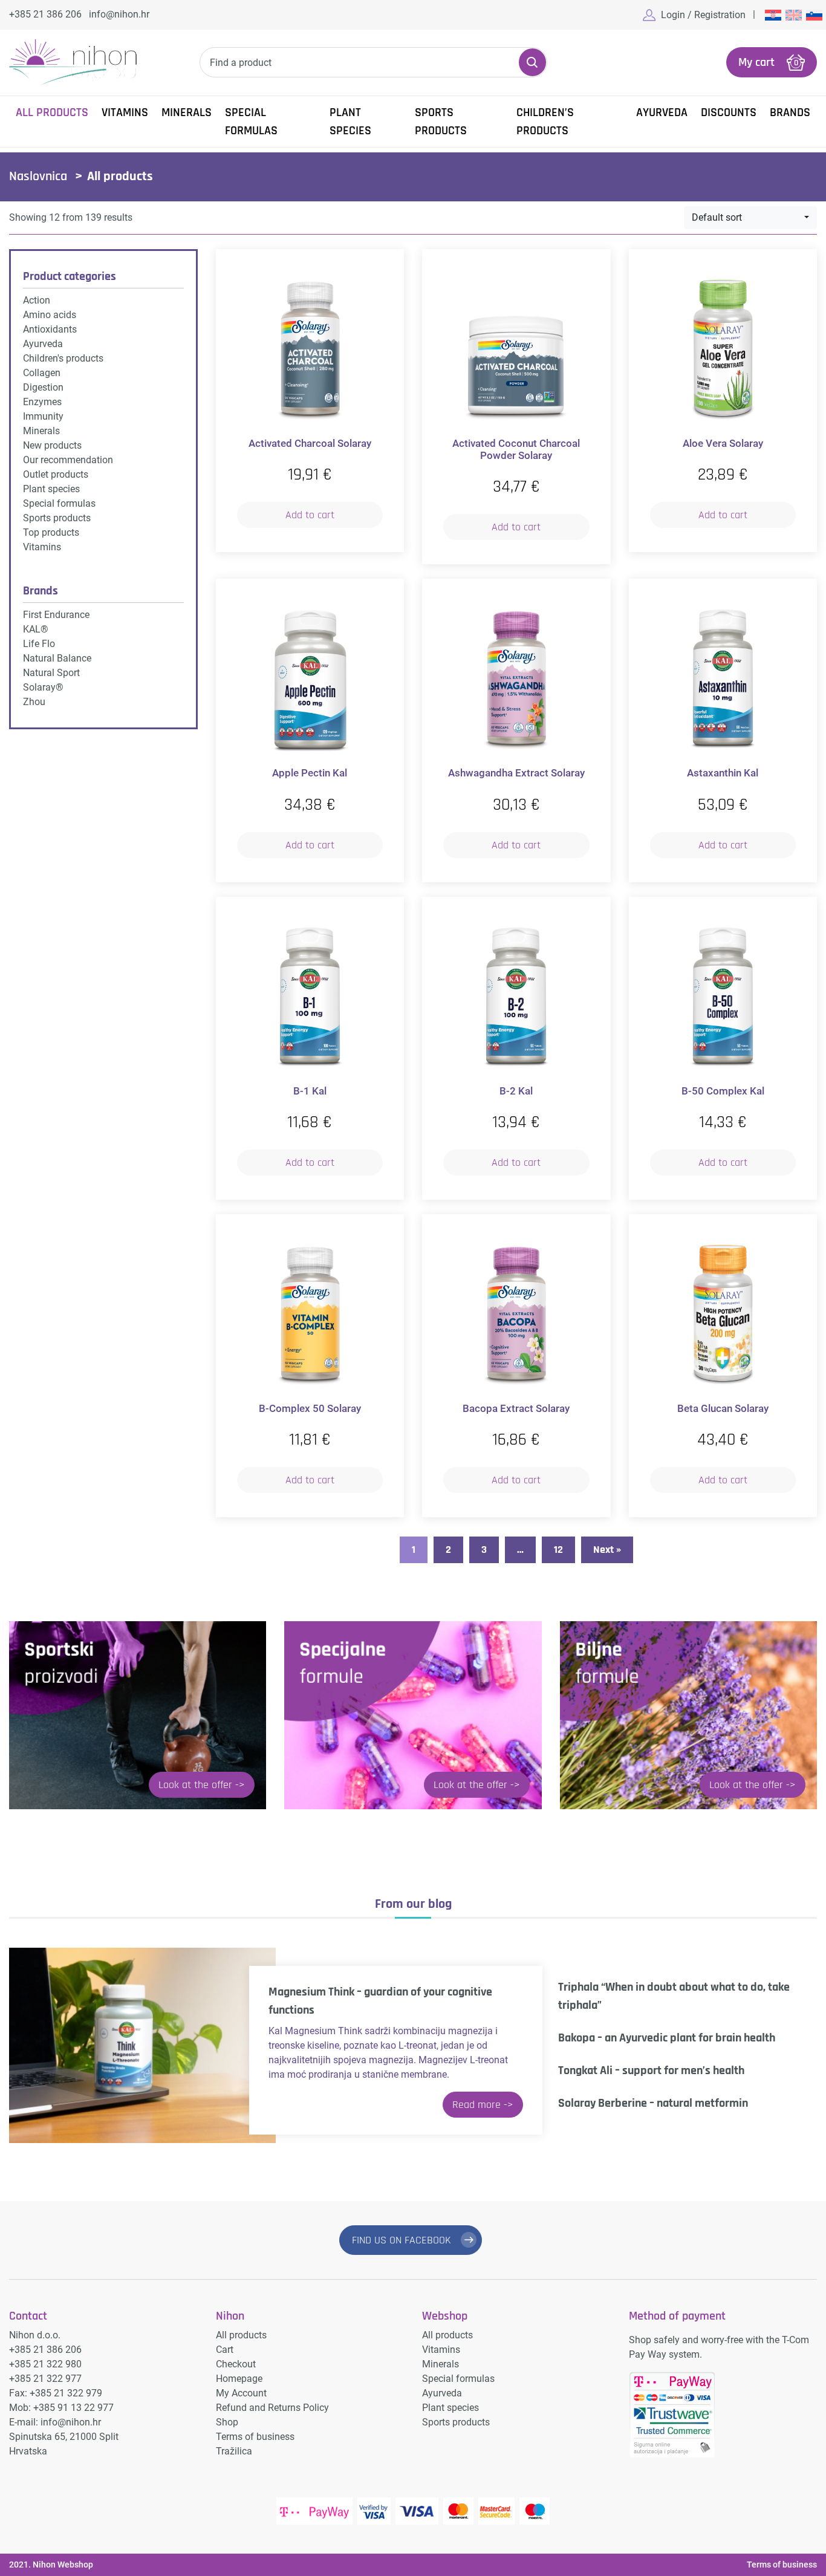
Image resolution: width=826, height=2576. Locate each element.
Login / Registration (703, 15)
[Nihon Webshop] (73, 63)
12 (558, 1550)
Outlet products (56, 474)
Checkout (236, 2364)
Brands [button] (790, 112)
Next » (607, 1550)
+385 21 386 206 (45, 14)
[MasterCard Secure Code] (496, 2511)
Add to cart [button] (310, 515)
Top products (51, 532)
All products (241, 2335)
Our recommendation (68, 460)
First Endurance (56, 615)
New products (52, 445)
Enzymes (42, 402)
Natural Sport (51, 673)
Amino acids (50, 315)
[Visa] (417, 2511)
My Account (241, 2393)
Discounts (729, 112)
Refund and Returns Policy (272, 2408)
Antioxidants (50, 329)
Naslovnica (38, 177)
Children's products (63, 358)
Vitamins (125, 112)
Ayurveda (662, 112)
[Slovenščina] (813, 15)
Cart (225, 2350)
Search (533, 62)
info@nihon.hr (119, 14)
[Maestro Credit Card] (535, 2511)
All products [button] (52, 112)
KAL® (36, 629)
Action (37, 300)
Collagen (42, 373)
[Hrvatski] (772, 15)
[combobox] (750, 218)
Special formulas (251, 122)
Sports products (441, 122)
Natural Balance (57, 658)
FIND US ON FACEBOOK (402, 2240)
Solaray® (43, 687)
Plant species (350, 122)
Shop (227, 2422)
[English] (793, 15)
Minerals (187, 112)
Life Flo (39, 644)
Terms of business (255, 2437)
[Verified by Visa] (374, 2511)
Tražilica (234, 2451)
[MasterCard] (458, 2511)
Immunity (43, 416)
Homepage (239, 2379)
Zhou (34, 702)
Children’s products (545, 122)
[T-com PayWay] (314, 2511)
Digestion (43, 387)
